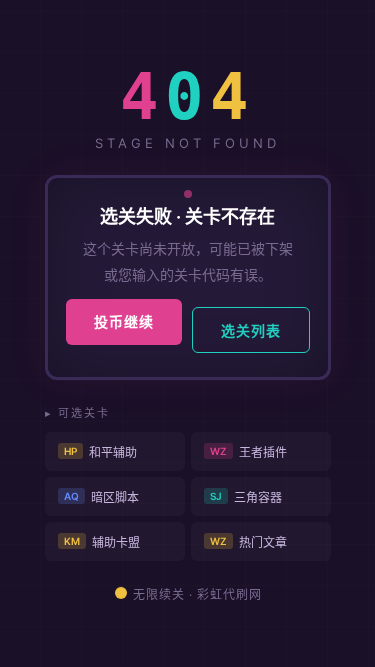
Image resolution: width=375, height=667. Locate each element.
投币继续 (124, 321)
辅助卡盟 (102, 542)
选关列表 (251, 330)
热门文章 (248, 542)
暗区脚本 (101, 497)
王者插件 (248, 452)
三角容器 (246, 497)
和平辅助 (100, 452)
